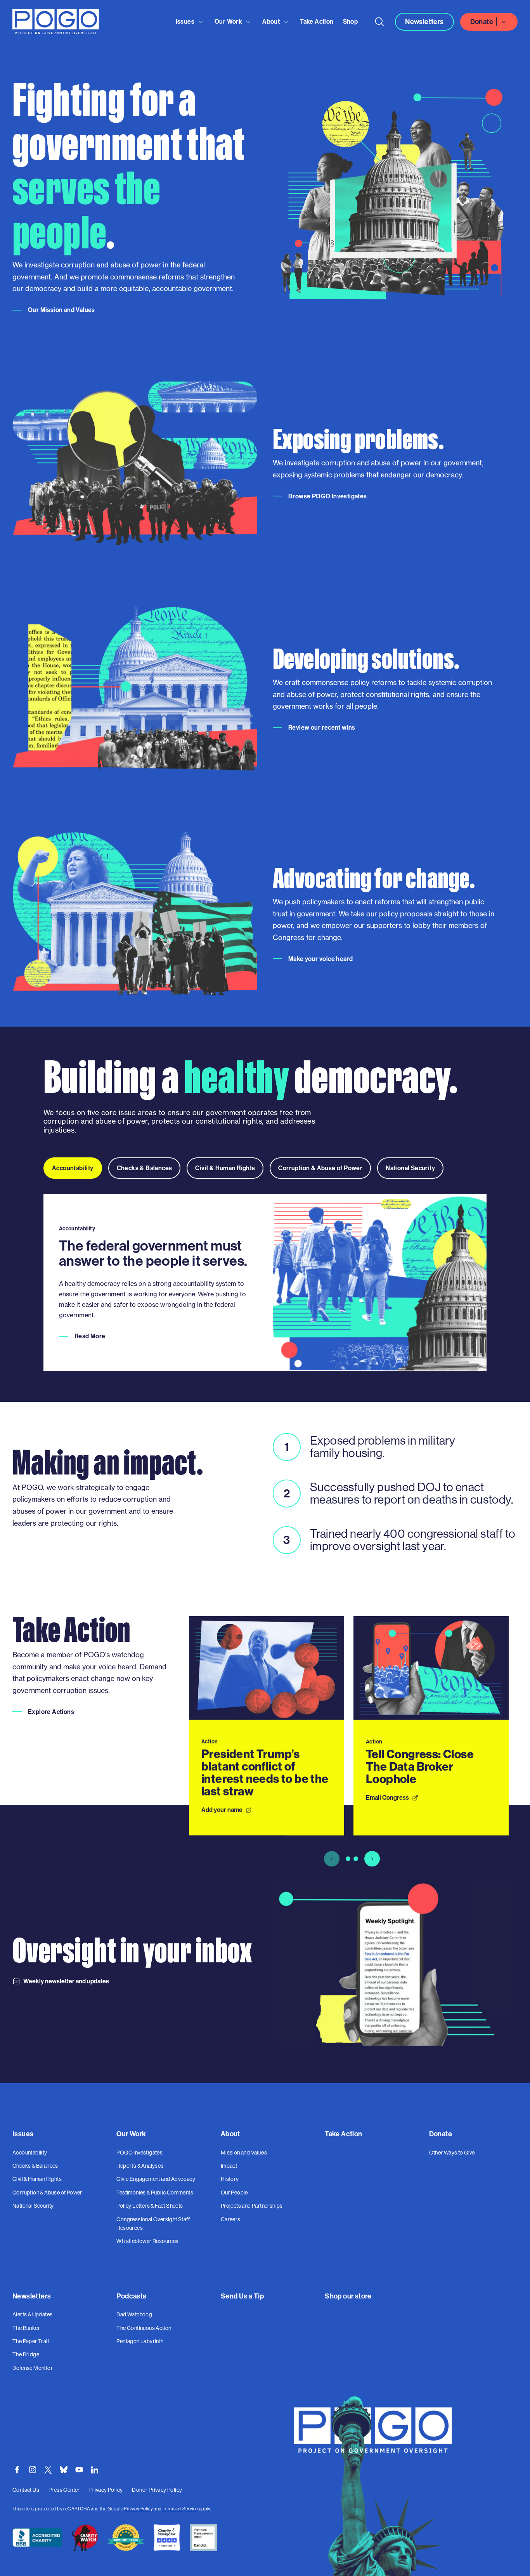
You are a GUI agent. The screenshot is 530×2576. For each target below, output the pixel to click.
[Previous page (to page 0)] (332, 1859)
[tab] (73, 1168)
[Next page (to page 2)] (372, 1859)
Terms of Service (180, 2509)
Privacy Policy (138, 2509)
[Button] (379, 22)
